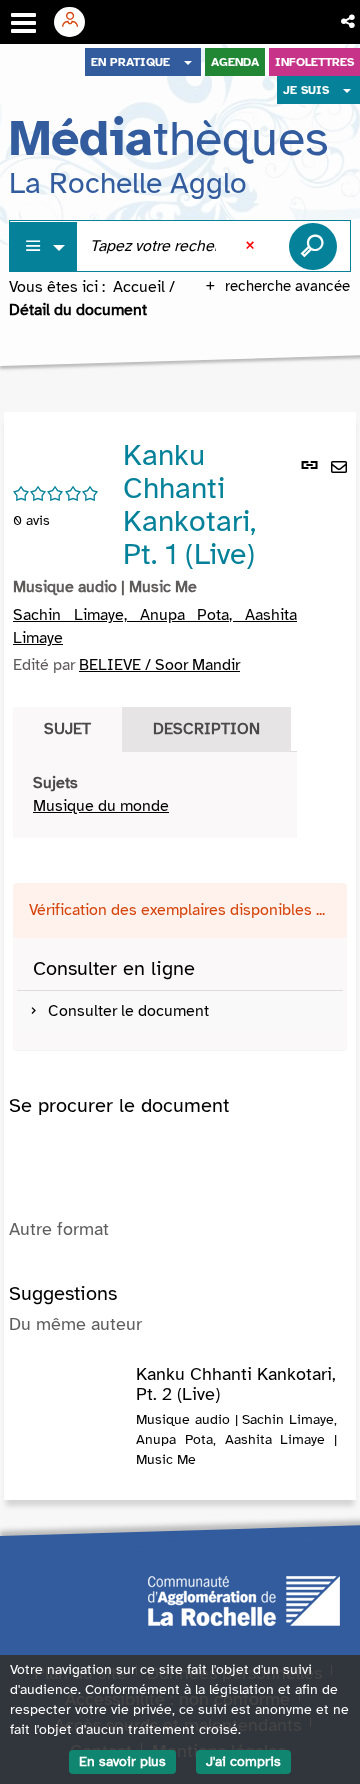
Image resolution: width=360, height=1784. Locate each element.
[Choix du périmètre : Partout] (44, 246)
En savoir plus (122, 1761)
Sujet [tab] (67, 729)
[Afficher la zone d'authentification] (77, 22)
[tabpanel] (155, 795)
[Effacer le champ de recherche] (252, 246)
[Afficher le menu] (23, 23)
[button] (349, 22)
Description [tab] (206, 729)
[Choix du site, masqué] (188, 62)
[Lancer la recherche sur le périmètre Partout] (313, 246)
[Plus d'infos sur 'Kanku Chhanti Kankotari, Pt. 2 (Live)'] (72, 1385)
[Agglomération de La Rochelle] (244, 1600)
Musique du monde (101, 806)
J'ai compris (243, 1761)
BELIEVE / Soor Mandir (159, 665)
